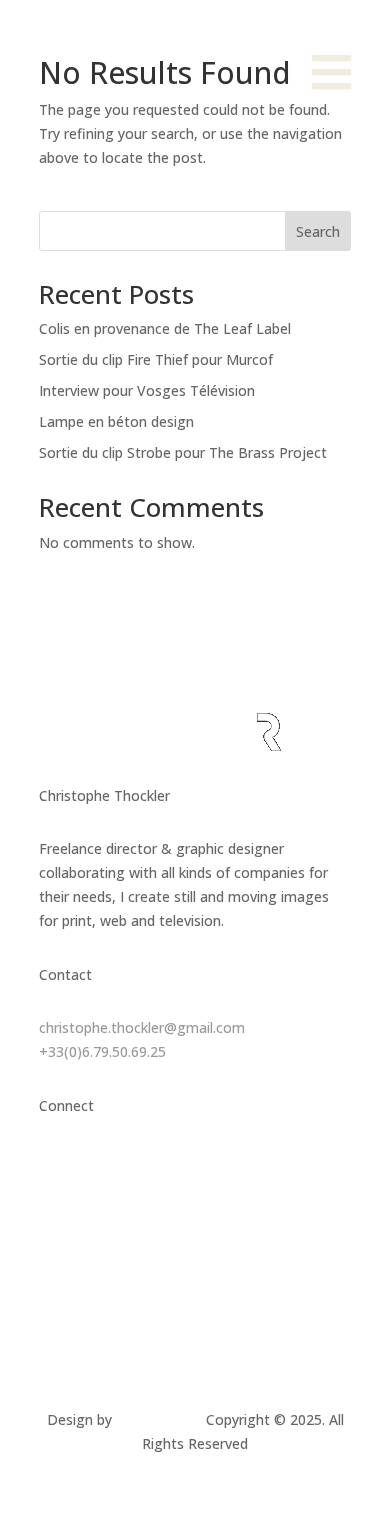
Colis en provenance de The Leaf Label (165, 328)
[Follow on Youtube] (275, 1164)
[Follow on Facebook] (235, 1164)
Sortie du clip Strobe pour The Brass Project (183, 452)
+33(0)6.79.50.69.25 (102, 1051)
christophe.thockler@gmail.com (142, 1027)
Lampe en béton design (116, 421)
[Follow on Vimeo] (155, 1164)
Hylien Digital (159, 1419)
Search (318, 231)
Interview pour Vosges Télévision (147, 390)
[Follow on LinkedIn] (115, 1164)
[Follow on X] (195, 1164)
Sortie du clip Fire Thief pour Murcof (156, 359)
